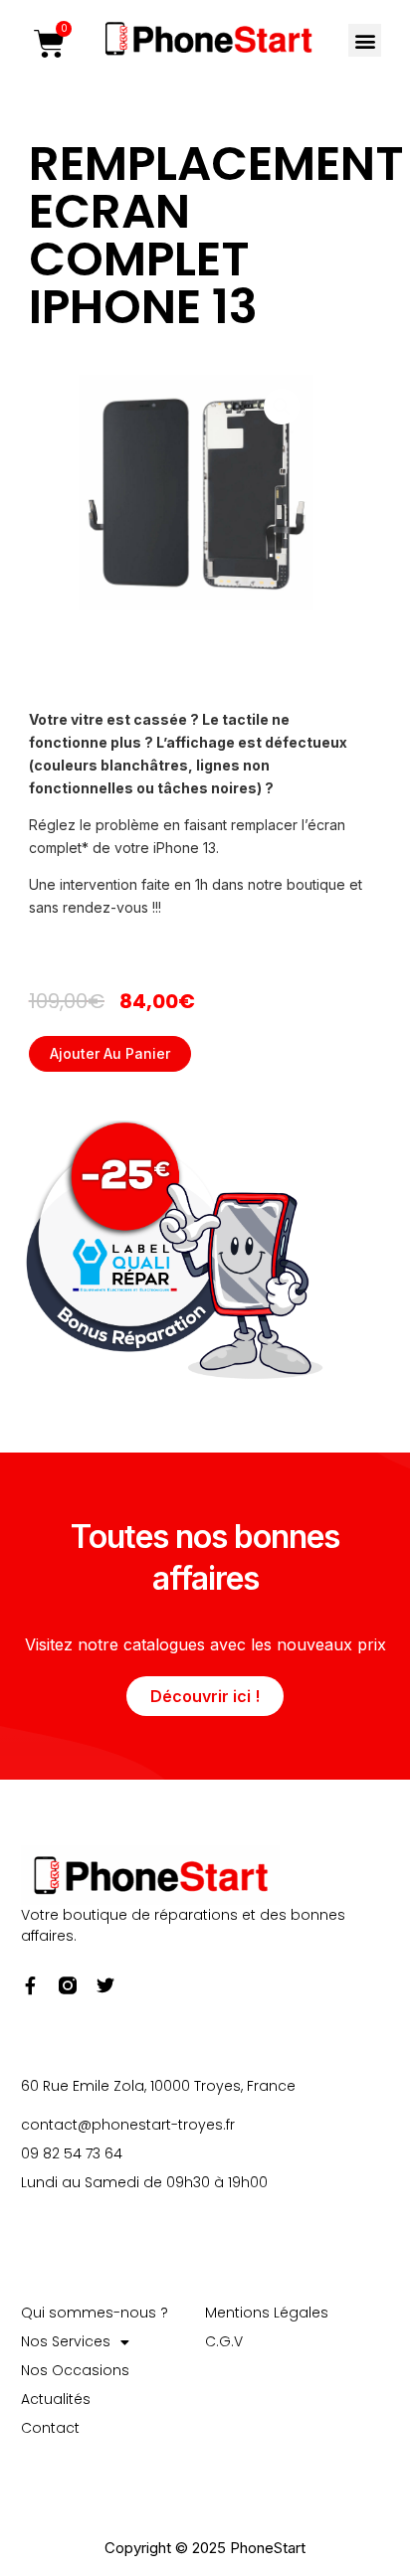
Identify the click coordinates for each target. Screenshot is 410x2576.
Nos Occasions (75, 2370)
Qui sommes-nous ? (95, 2313)
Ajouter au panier (110, 1053)
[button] (365, 40)
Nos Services (66, 2341)
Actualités (56, 2399)
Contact (50, 2428)
